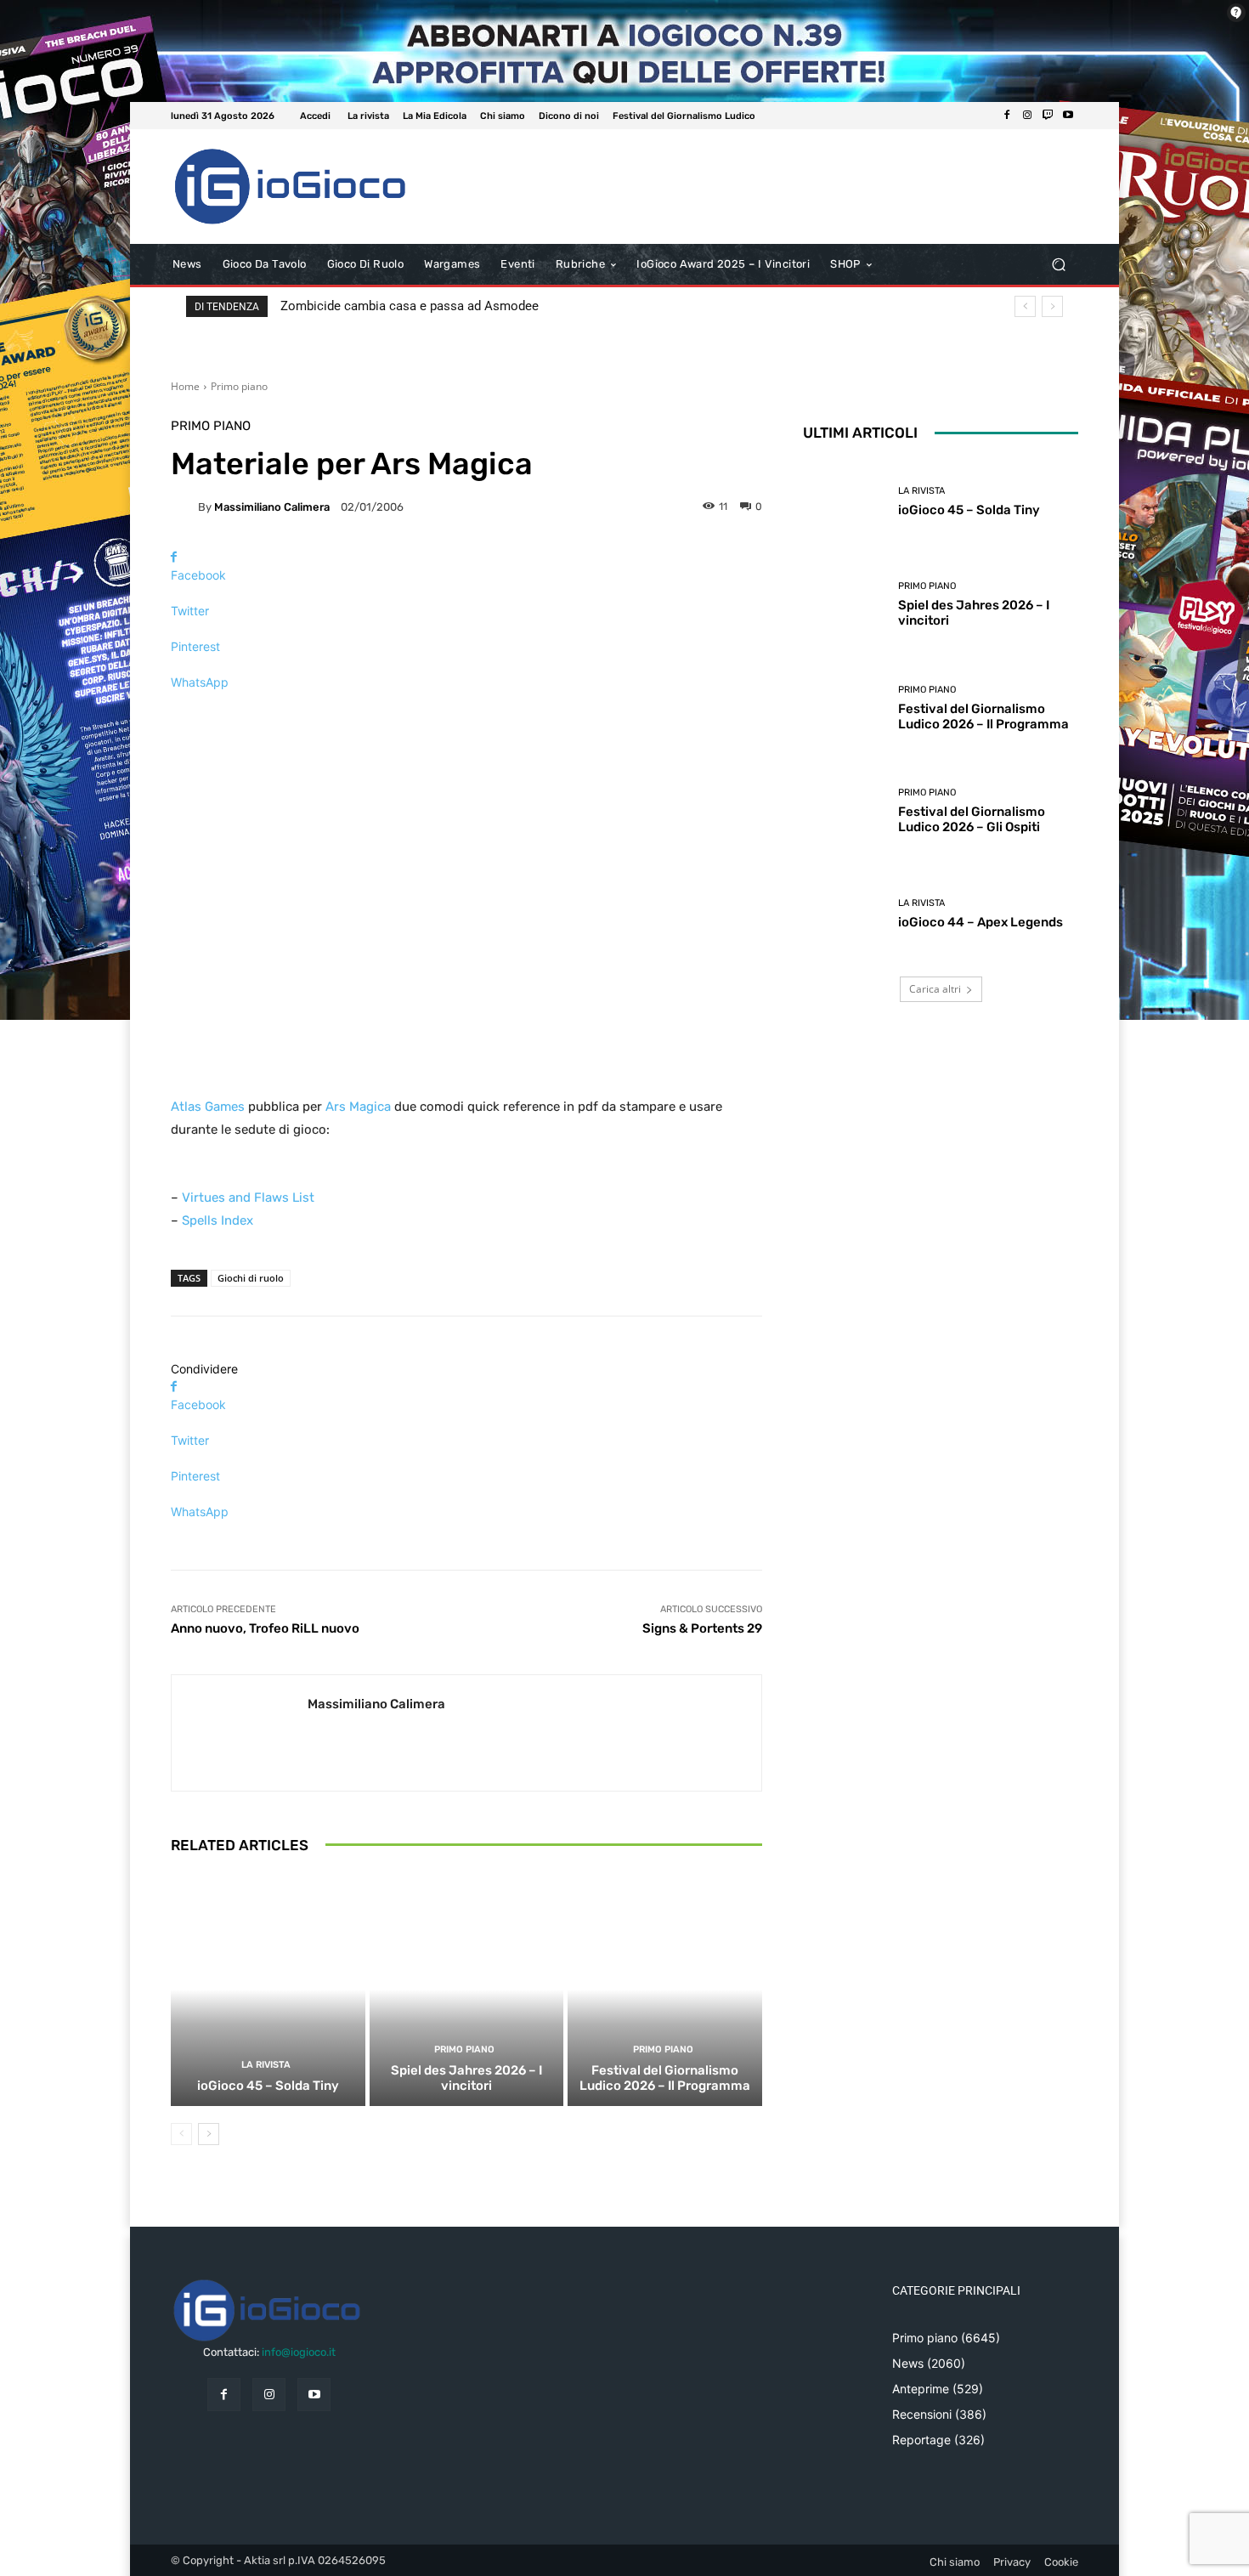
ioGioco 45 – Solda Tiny (268, 2086)
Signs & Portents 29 (702, 1628)
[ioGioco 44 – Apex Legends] (844, 914)
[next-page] (209, 2134)
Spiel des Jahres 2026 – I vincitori (466, 2078)
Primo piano (239, 386)
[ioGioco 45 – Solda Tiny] (268, 1990)
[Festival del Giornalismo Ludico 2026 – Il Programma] (665, 1990)
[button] (1058, 265)
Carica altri (935, 989)
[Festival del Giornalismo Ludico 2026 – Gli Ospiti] (844, 811)
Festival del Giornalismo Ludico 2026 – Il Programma (665, 2078)
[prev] (1025, 306)
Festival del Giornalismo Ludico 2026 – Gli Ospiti (972, 819)
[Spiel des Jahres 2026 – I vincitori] (467, 1990)
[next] (1052, 306)
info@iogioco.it (299, 2352)
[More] (466, 712)
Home (185, 386)
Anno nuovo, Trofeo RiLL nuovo (265, 1628)
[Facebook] (1007, 116)
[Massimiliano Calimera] (184, 507)
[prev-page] (181, 2134)
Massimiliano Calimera (272, 507)
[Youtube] (1068, 116)
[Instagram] (1027, 116)
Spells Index (218, 1220)
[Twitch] (1048, 116)
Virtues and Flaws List (248, 1197)
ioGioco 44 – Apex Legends (981, 922)
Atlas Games (208, 1107)
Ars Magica (358, 1107)
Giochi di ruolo (251, 1278)
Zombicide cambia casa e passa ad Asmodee (410, 306)
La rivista (266, 2065)
